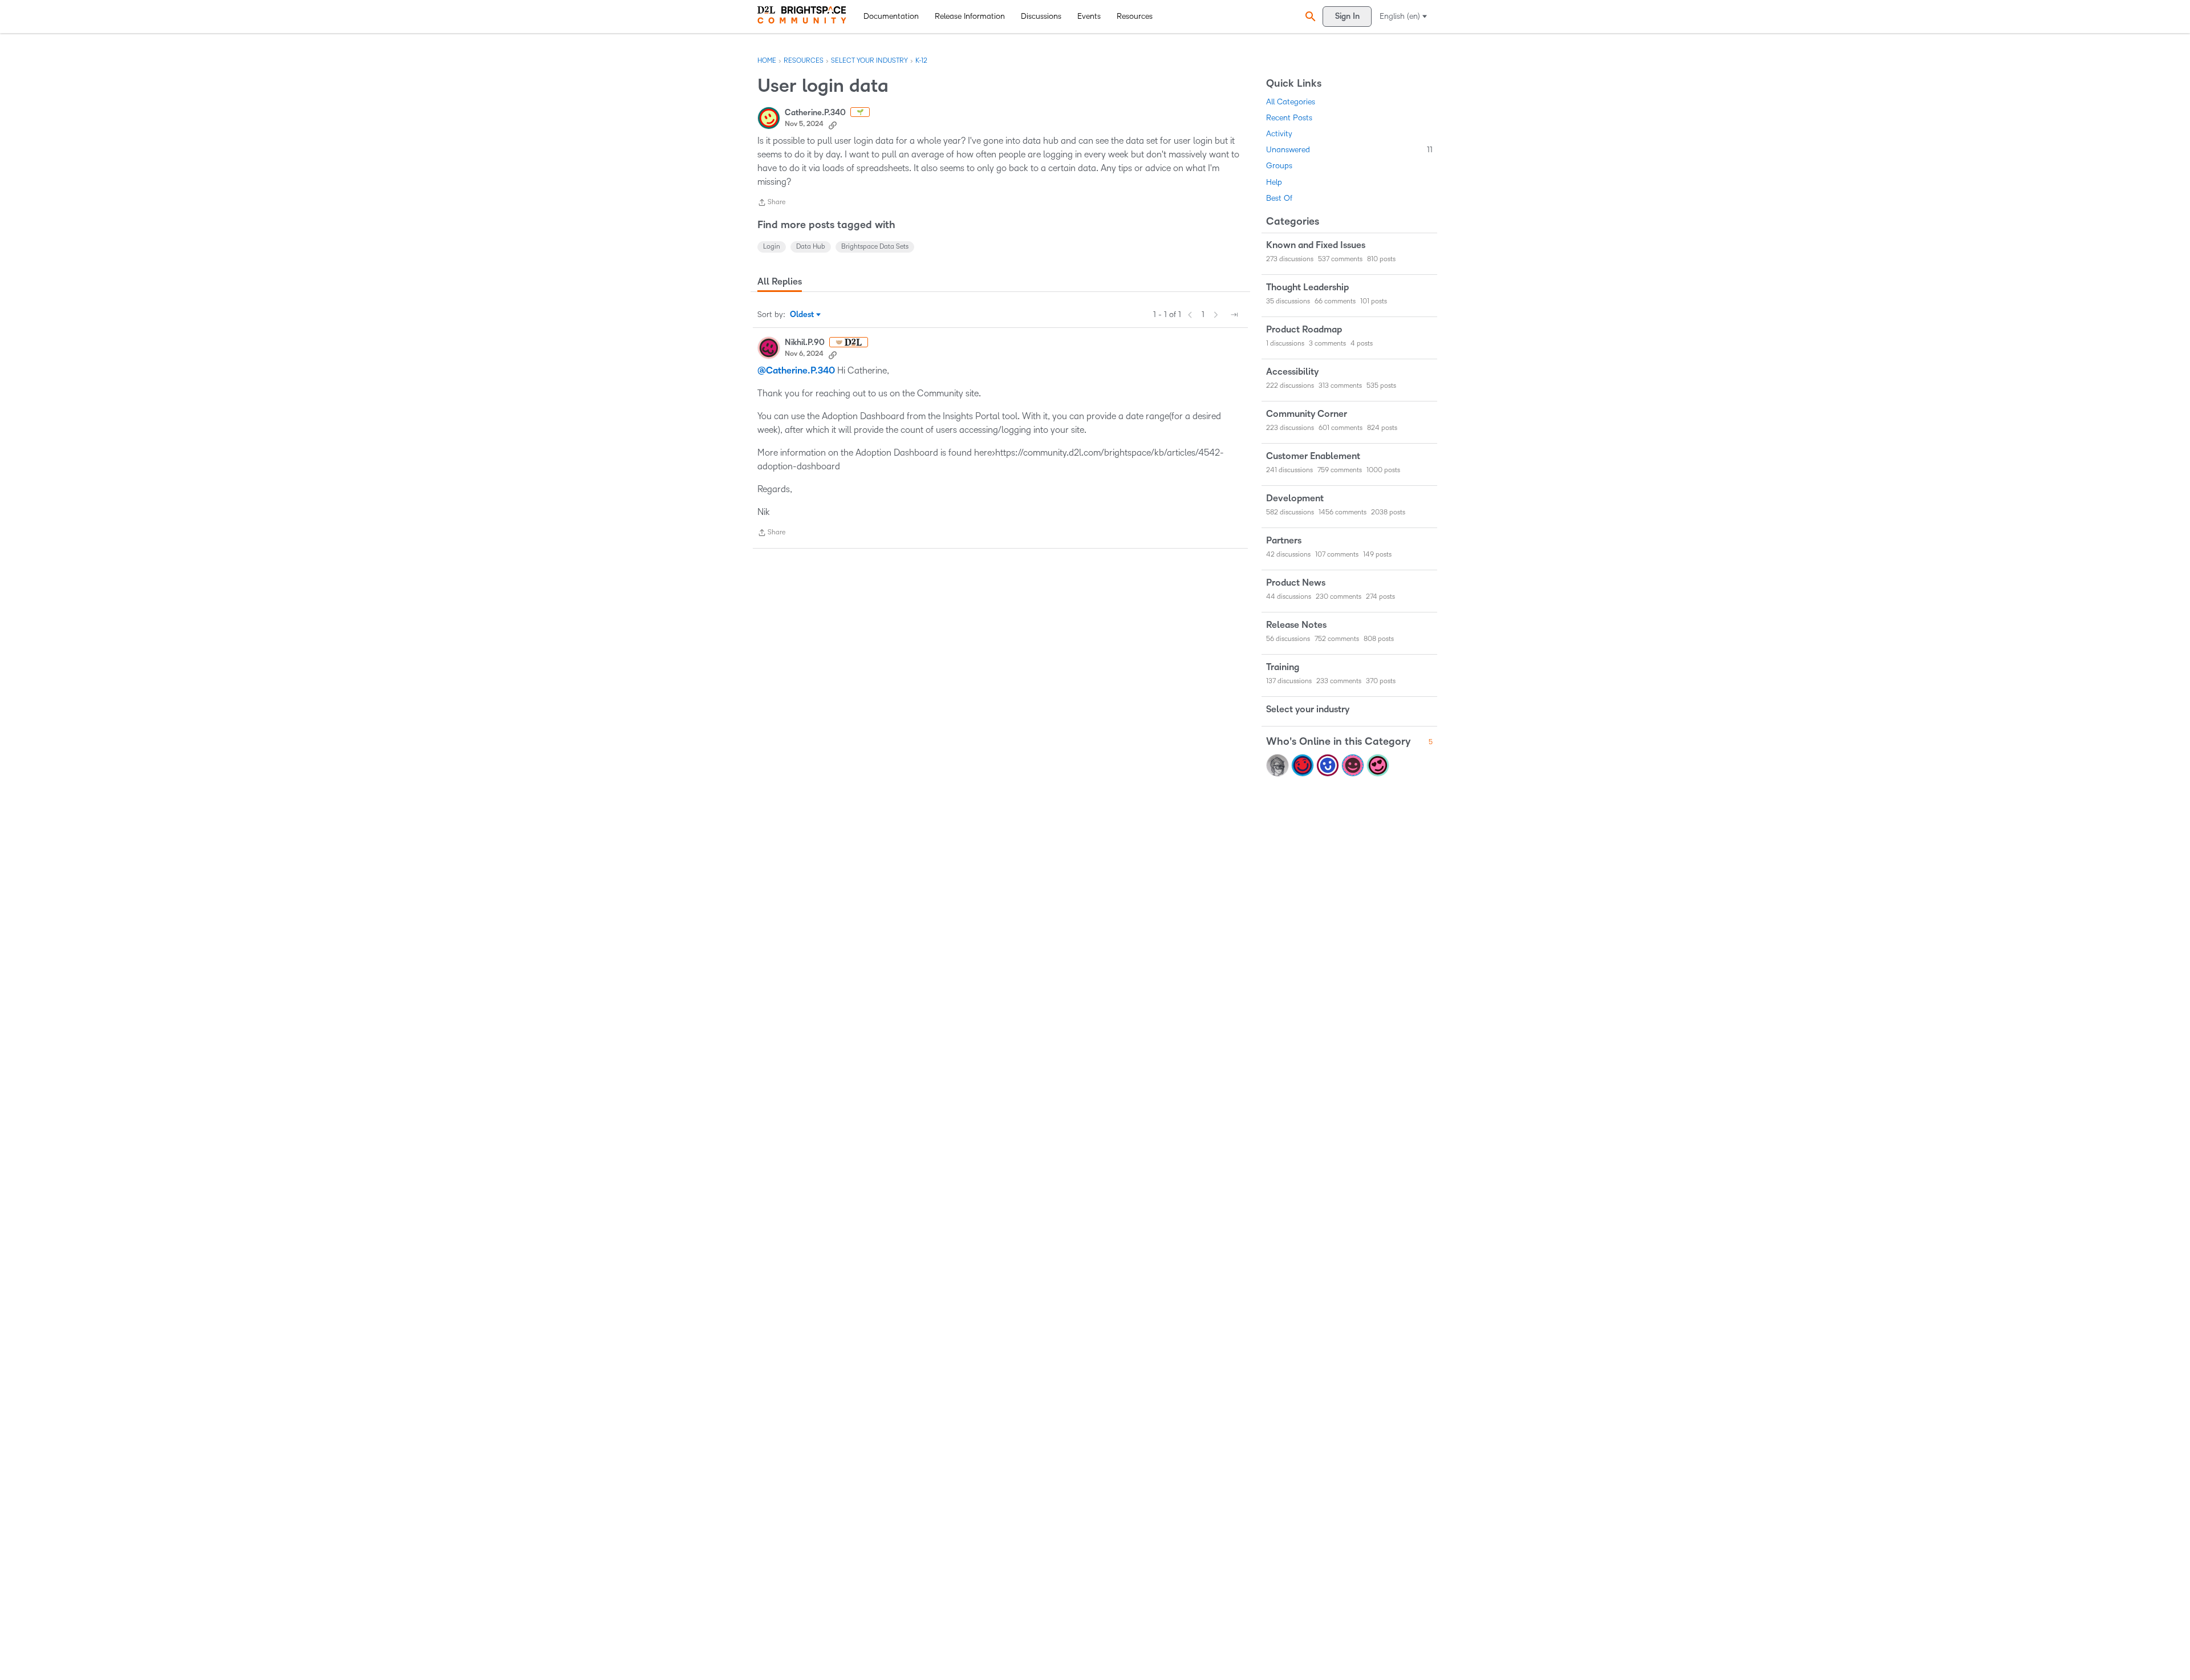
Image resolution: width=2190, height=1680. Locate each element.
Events (1089, 16)
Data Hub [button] (811, 247)
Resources (1135, 16)
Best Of (1279, 198)
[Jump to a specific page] (1234, 315)
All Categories (1291, 102)
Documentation (891, 16)
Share (771, 204)
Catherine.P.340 (815, 113)
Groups (1279, 166)
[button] (1309, 16)
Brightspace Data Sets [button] (875, 247)
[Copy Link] (833, 124)
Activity (1279, 134)
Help (1274, 182)
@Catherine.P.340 (796, 371)
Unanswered (1349, 150)
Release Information (970, 16)
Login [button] (772, 247)
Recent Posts (1289, 118)
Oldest (803, 315)
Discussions (1041, 16)
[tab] (780, 282)
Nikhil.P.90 (805, 342)
